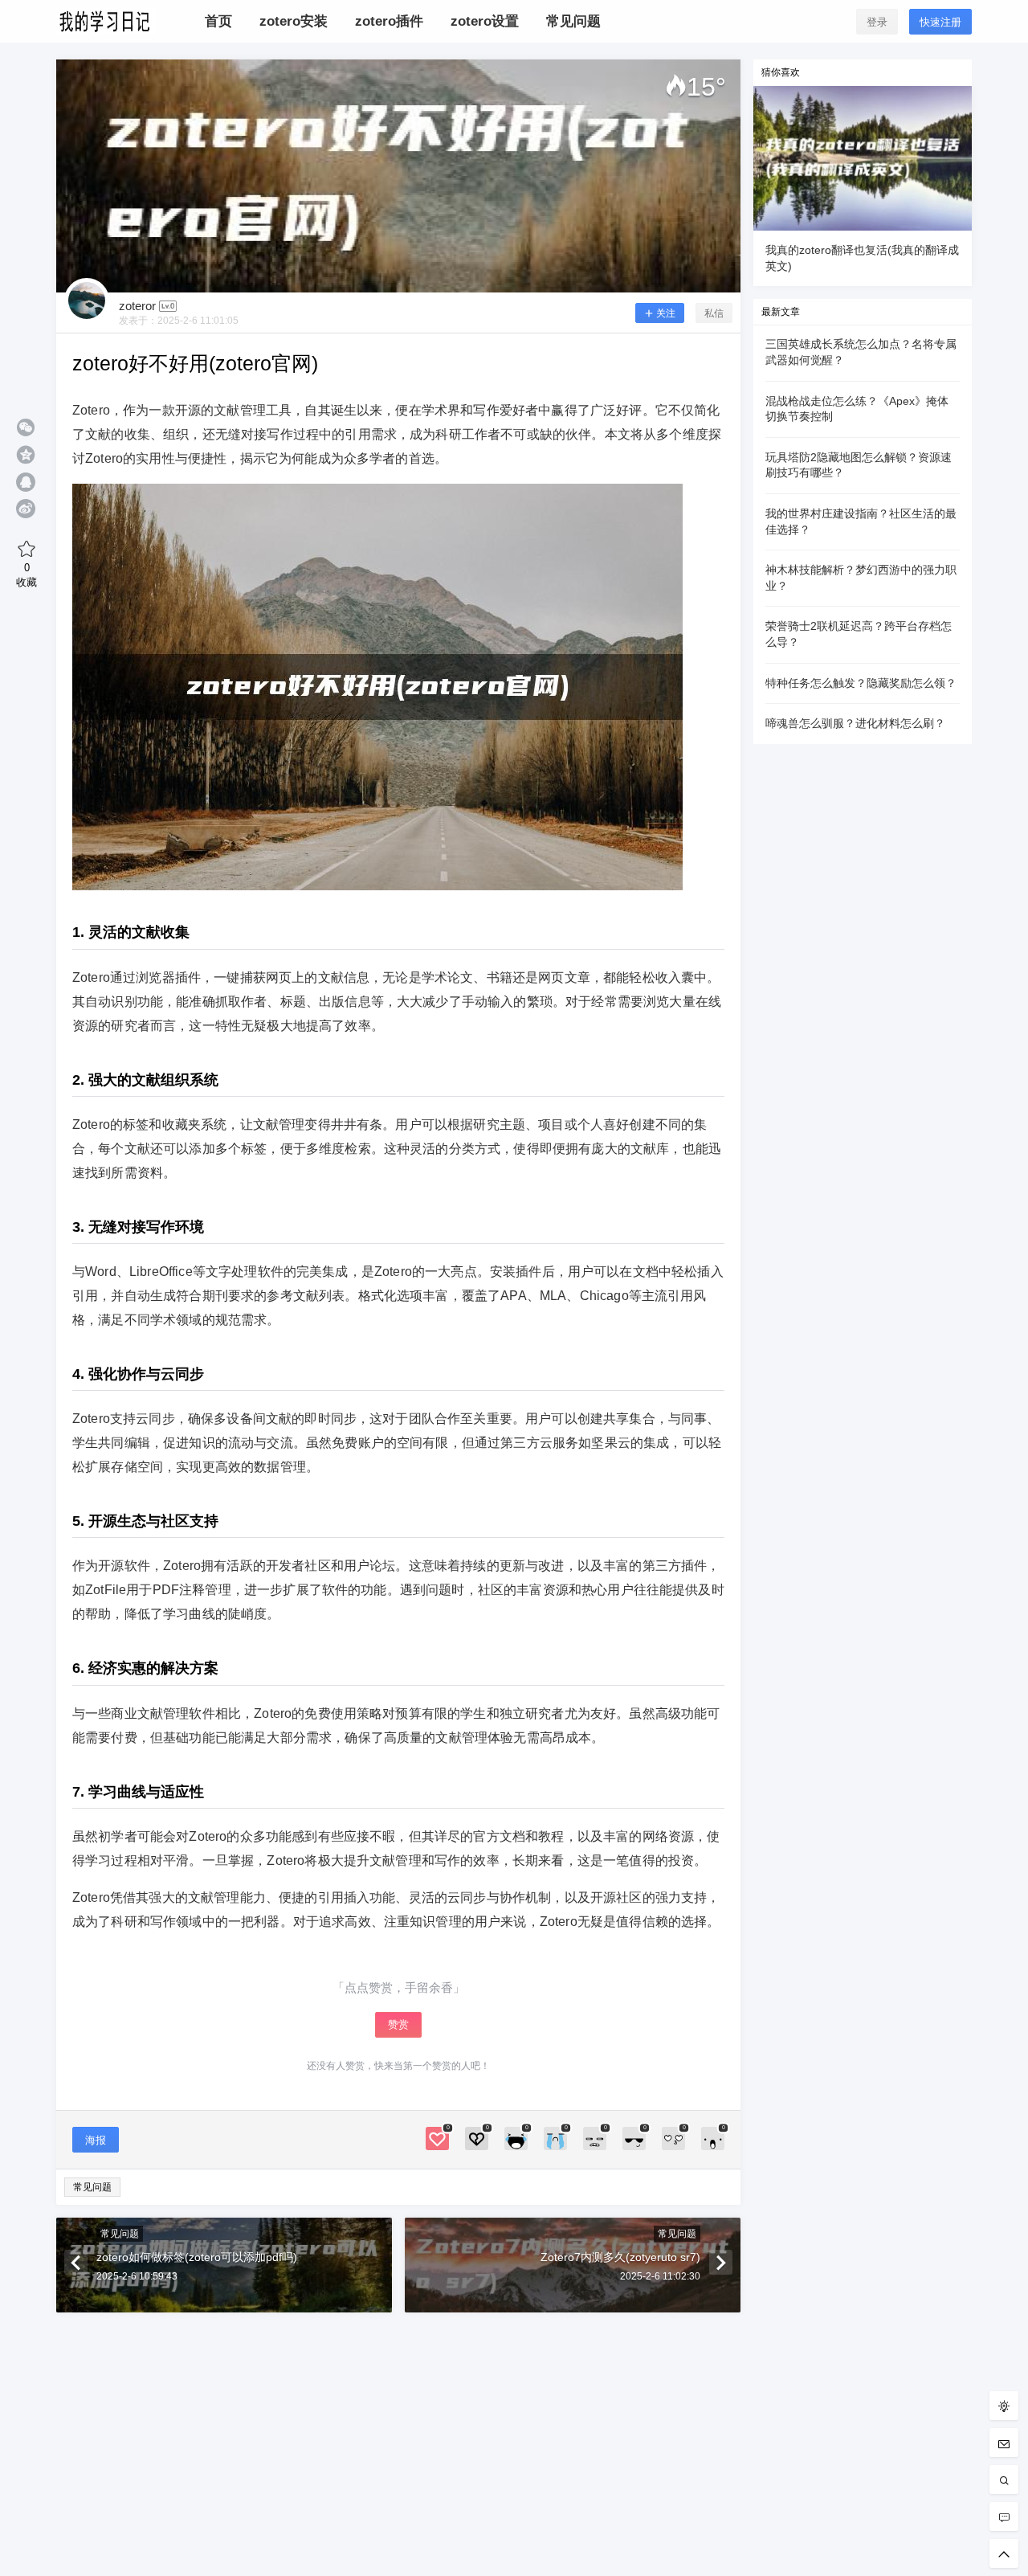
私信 (714, 313)
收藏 (27, 574)
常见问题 (92, 2187)
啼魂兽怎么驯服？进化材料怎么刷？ (855, 723)
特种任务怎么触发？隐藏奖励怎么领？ (861, 683)
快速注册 (940, 22)
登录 (877, 22)
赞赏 (398, 2024)
